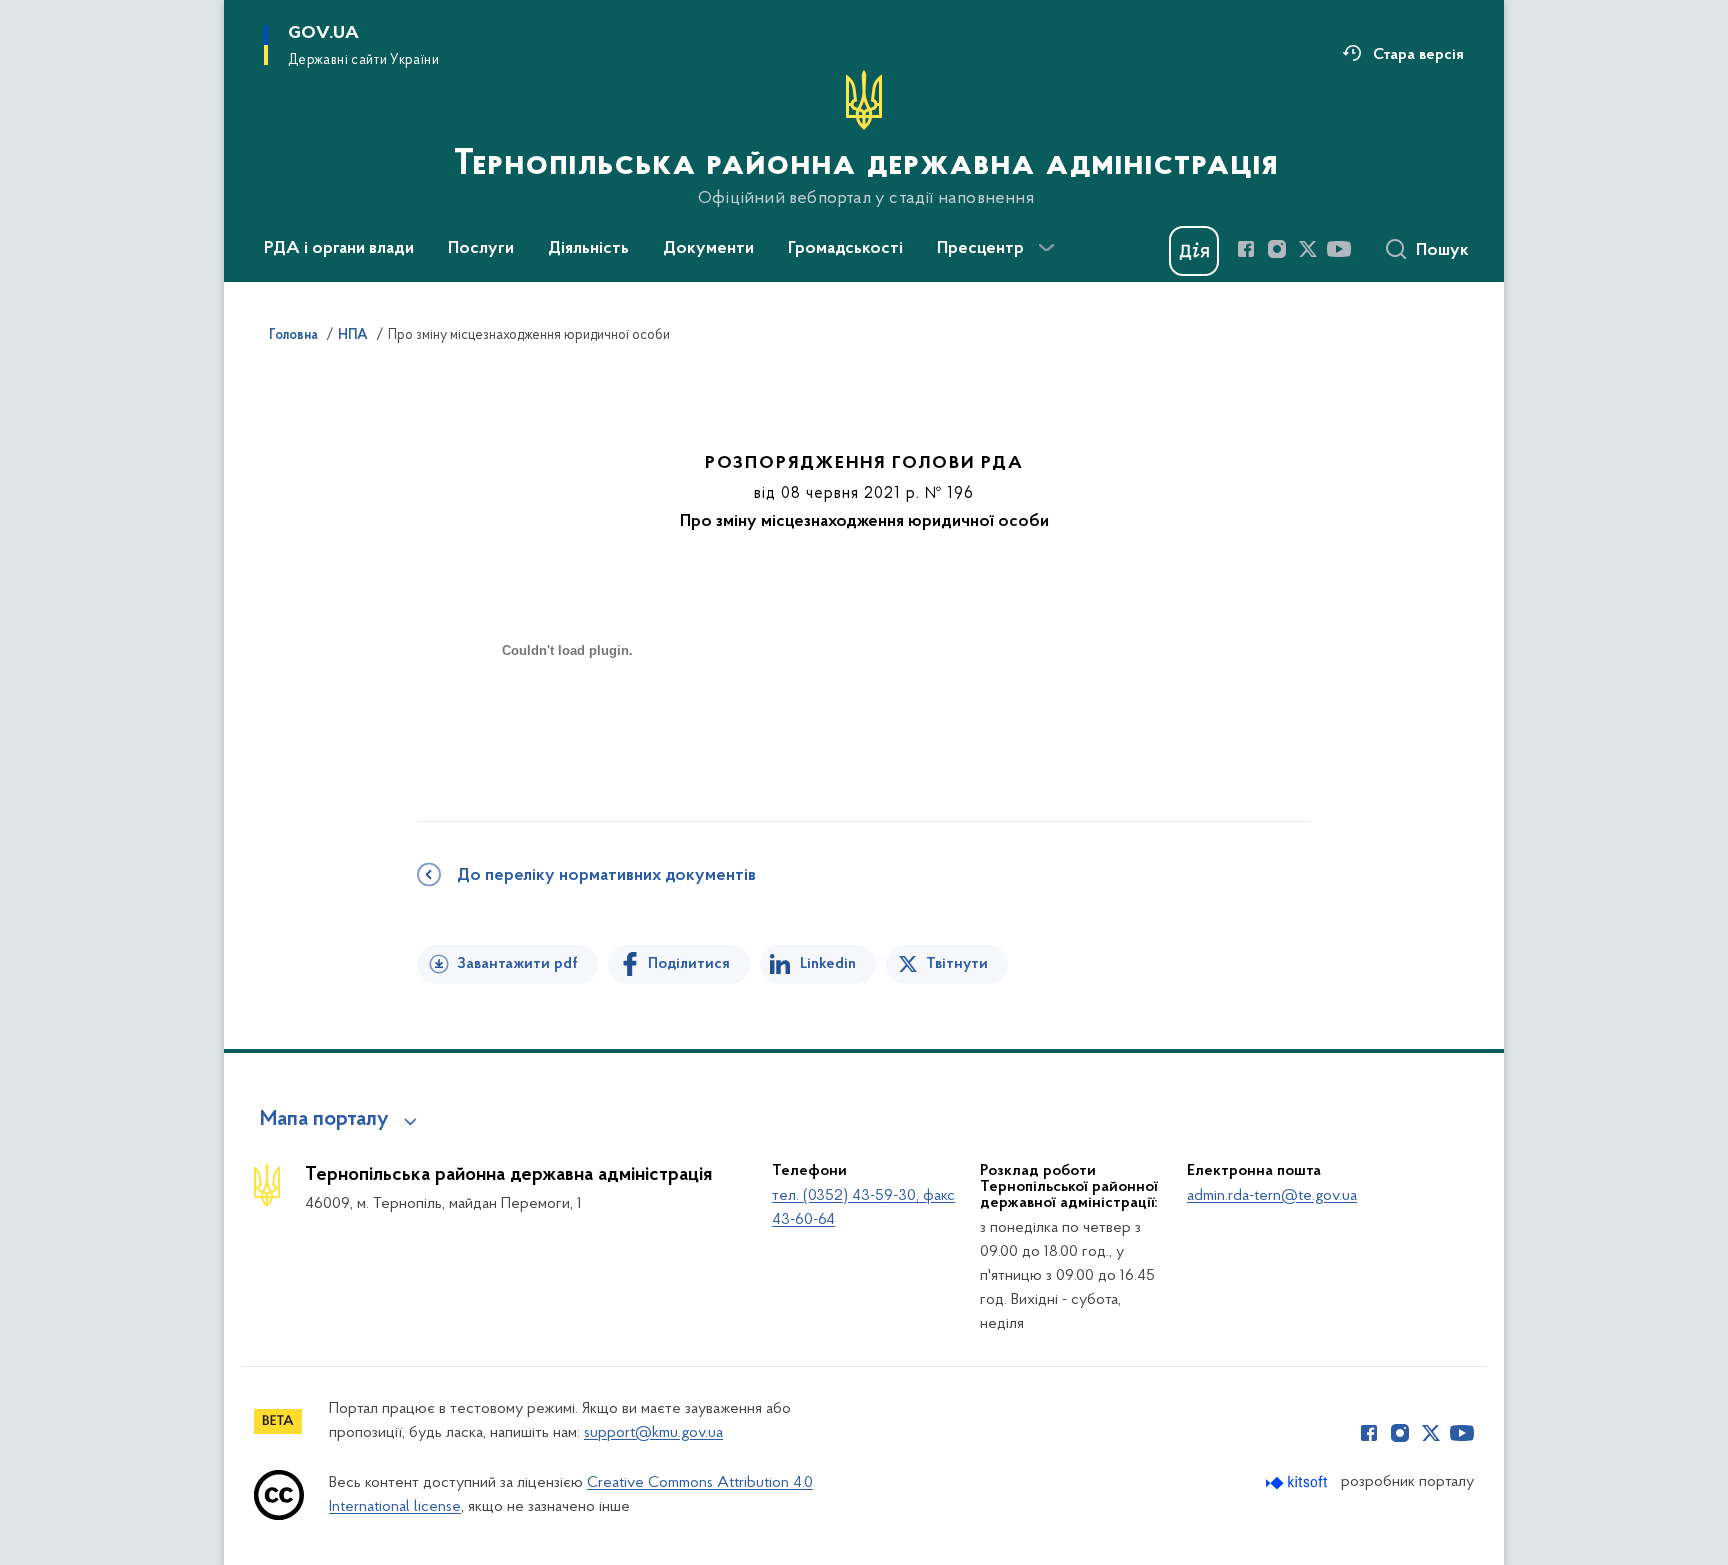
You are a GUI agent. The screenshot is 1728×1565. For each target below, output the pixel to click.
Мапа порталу (324, 1120)
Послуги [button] (481, 249)
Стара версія (1418, 55)
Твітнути (957, 964)
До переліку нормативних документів (606, 876)
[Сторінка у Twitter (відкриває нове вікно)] (1308, 249)
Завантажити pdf (517, 964)
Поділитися (689, 964)
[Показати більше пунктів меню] (1046, 248)
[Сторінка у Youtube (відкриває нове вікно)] (1339, 249)
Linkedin (828, 964)
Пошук (1442, 251)
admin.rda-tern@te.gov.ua (1272, 1196)
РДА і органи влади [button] (339, 249)
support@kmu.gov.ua (653, 1433)
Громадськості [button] (845, 249)
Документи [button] (708, 249)
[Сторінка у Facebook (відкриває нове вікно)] (1246, 249)
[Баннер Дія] (1194, 251)
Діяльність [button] (588, 249)
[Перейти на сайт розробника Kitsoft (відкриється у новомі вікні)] (1298, 1482)
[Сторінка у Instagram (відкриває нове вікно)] (1277, 249)
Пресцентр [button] (980, 249)
